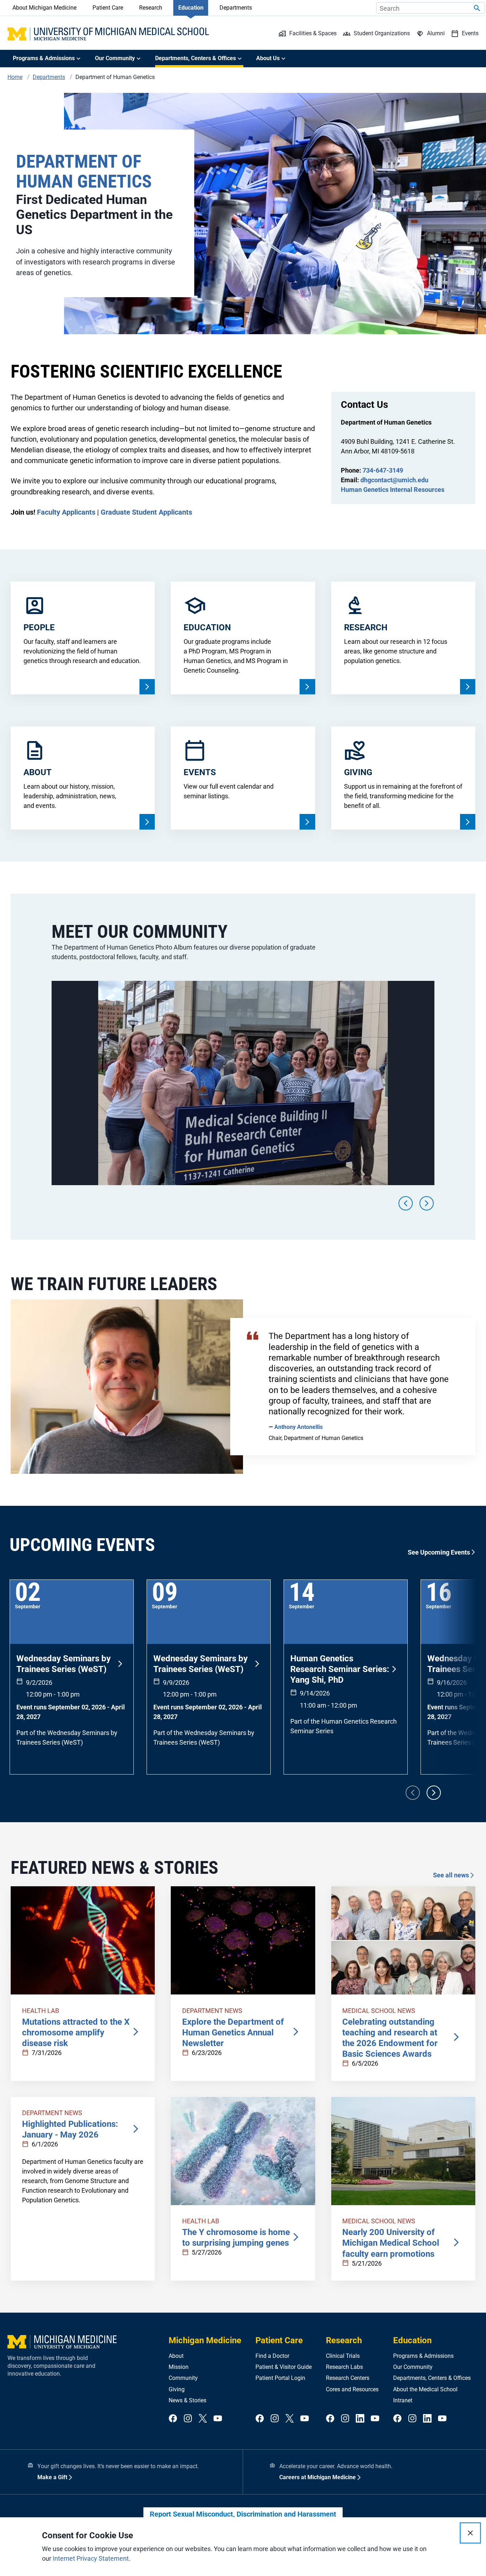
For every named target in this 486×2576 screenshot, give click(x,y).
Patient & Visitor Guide (284, 2367)
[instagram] (188, 2419)
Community (183, 2378)
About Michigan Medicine (44, 8)
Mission (179, 2367)
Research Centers (348, 2378)
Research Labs (344, 2367)
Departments (236, 8)
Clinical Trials (343, 2356)
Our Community (413, 2367)
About (176, 2356)
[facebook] (173, 2419)
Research (151, 8)
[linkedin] (360, 2419)
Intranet (403, 2400)
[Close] (470, 2533)
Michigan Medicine (205, 2340)
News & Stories (187, 2400)
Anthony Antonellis (299, 1427)
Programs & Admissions (423, 2356)
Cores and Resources (352, 2389)
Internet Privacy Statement (91, 2558)
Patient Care (108, 8)
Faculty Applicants (66, 512)
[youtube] (218, 2419)
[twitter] (203, 2419)
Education (191, 8)
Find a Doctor (272, 2356)
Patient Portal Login (280, 2378)
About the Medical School (425, 2389)
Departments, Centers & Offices (432, 2378)
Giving (177, 2389)
